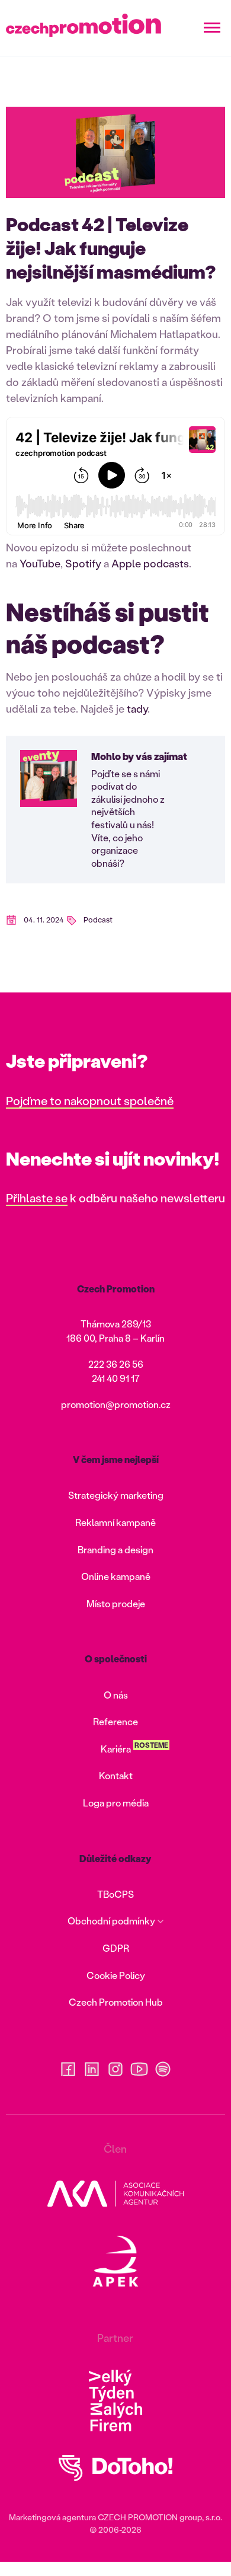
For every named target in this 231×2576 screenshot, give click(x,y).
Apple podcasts (150, 563)
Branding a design (115, 1549)
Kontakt (116, 1775)
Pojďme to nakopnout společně (90, 1100)
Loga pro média (116, 1803)
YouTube (40, 563)
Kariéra (116, 1749)
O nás (116, 1695)
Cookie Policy (116, 1975)
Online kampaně (116, 1576)
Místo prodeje (116, 1603)
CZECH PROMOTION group (150, 2517)
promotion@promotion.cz (116, 1404)
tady (137, 708)
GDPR (116, 1948)
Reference (115, 1721)
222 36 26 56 (116, 1364)
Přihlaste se (37, 1198)
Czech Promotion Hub (116, 2002)
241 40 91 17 (116, 1378)
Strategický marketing (116, 1495)
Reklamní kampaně (115, 1522)
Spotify (83, 563)
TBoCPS (115, 1894)
